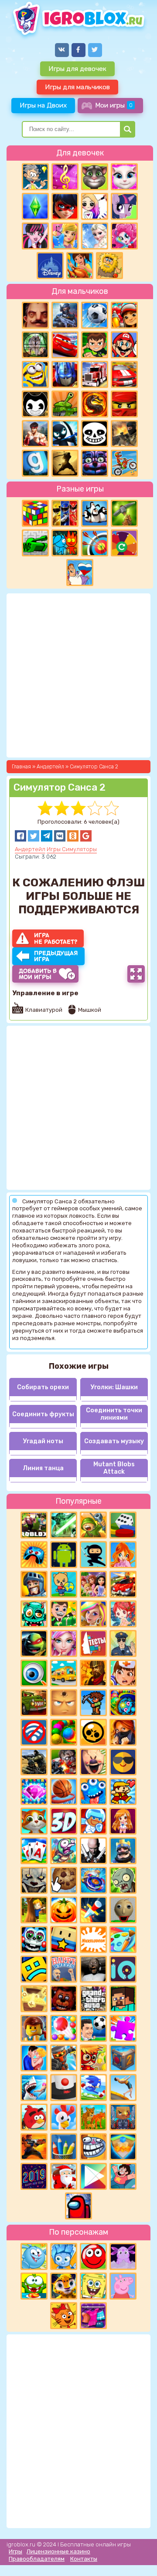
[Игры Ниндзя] (93, 1555)
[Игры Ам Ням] (34, 2286)
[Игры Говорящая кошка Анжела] (124, 177)
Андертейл (30, 849)
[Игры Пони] (124, 206)
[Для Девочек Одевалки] (93, 2316)
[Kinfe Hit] (93, 1910)
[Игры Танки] (65, 404)
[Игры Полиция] (123, 1643)
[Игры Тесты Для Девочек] (93, 1584)
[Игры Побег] (93, 1821)
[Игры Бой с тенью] (65, 463)
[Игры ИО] (123, 1969)
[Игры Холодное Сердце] (95, 236)
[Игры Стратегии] (93, 1673)
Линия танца (43, 1468)
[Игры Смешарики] (34, 2256)
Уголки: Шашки (114, 1387)
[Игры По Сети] (123, 2117)
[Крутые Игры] (123, 1762)
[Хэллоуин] (64, 1910)
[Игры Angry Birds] (34, 2117)
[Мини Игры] (34, 1555)
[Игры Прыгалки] (123, 2088)
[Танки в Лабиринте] (35, 543)
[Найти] (128, 129)
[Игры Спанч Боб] (93, 2286)
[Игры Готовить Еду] (80, 266)
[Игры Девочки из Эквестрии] (124, 236)
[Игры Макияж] (64, 1643)
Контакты (84, 2559)
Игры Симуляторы (72, 849)
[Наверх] (138, 2557)
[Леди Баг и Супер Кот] (65, 206)
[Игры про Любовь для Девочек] (34, 2058)
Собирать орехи (43, 1387)
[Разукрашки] (123, 1940)
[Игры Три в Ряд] (34, 1791)
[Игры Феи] (123, 1614)
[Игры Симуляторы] (93, 2117)
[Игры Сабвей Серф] (124, 315)
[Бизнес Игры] (64, 1614)
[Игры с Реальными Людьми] (64, 1703)
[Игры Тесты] (93, 1643)
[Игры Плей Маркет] (93, 2176)
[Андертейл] (95, 434)
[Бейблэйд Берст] (93, 1880)
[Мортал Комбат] (95, 404)
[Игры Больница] (123, 1673)
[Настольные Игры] (123, 1525)
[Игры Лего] (34, 2028)
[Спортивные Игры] (95, 543)
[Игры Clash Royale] (123, 1851)
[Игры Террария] (93, 1703)
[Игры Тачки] (65, 345)
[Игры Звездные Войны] (64, 1525)
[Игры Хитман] (93, 1851)
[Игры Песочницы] (123, 2147)
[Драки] (35, 434)
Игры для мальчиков (77, 87)
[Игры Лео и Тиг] (64, 2286)
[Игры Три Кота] (64, 2316)
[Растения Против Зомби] (123, 1880)
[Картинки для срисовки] (95, 206)
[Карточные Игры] (34, 1851)
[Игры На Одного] (123, 2176)
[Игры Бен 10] (95, 345)
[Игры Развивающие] (64, 1584)
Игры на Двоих (43, 105)
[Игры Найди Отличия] (34, 1673)
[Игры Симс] (35, 206)
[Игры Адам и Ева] (109, 266)
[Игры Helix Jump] (64, 2088)
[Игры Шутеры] (65, 315)
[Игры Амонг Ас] (78, 2206)
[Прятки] (34, 1910)
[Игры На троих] (65, 513)
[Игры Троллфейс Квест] (93, 2147)
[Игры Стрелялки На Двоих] (34, 1762)
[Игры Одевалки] (65, 236)
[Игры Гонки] (124, 374)
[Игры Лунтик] (123, 2256)
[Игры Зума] (123, 1703)
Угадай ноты (43, 1441)
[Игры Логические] (35, 177)
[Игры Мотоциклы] (124, 463)
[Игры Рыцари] (34, 1584)
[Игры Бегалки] (93, 2088)
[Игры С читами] (34, 1999)
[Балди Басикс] (123, 1910)
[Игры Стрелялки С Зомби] (64, 1762)
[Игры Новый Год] (64, 2176)
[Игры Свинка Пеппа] (123, 2286)
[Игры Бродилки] (93, 2058)
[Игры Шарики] (64, 2028)
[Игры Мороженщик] (93, 1762)
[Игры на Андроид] (64, 1555)
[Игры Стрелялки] (34, 2147)
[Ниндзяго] (124, 404)
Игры (15, 2551)
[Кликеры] (64, 1880)
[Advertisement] (78, 2430)
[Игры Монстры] (93, 1791)
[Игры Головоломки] (35, 513)
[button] (20, 836)
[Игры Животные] (34, 1821)
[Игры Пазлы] (123, 2028)
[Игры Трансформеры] (65, 374)
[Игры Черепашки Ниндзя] (34, 1643)
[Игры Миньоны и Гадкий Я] (35, 374)
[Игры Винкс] (123, 1555)
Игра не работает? (56, 938)
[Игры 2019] (34, 2176)
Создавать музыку (114, 1441)
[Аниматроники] (34, 1940)
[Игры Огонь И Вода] (65, 543)
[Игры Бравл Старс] (93, 1732)
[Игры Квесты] (123, 2058)
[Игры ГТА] (93, 1999)
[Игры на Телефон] (34, 1732)
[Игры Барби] (93, 1614)
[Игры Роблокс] (34, 1525)
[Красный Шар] (93, 2256)
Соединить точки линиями (114, 1414)
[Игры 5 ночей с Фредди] (64, 1999)
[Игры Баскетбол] (64, 1791)
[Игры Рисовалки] (64, 2147)
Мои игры (114, 105)
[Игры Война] (93, 1525)
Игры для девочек (77, 69)
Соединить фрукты (43, 1414)
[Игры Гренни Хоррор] (93, 1969)
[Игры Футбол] (95, 315)
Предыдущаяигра (56, 956)
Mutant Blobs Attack (114, 1468)
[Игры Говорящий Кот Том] (95, 177)
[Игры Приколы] (64, 1851)
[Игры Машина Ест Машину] (34, 1703)
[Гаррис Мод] (35, 463)
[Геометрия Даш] (34, 1969)
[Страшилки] (34, 1880)
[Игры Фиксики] (64, 2256)
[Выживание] (124, 513)
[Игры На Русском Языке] (80, 572)
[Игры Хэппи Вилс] (64, 1969)
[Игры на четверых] (95, 513)
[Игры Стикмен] (65, 434)
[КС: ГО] (124, 434)
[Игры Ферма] (64, 2117)
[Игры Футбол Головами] (93, 2028)
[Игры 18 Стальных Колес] (95, 374)
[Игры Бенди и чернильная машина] (35, 404)
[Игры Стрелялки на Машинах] (123, 1584)
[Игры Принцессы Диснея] (50, 266)
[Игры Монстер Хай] (35, 236)
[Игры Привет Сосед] (35, 315)
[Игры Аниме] (123, 1821)
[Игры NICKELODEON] (93, 1940)
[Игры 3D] (64, 1821)
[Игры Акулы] (34, 2088)
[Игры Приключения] (64, 2058)
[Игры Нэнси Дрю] (123, 1732)
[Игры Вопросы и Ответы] (124, 543)
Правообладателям (37, 2559)
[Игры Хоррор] (95, 463)
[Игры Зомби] (34, 1614)
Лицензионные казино (58, 2551)
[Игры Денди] (123, 1791)
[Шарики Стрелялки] (64, 1732)
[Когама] (64, 1940)
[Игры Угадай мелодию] (65, 177)
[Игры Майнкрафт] (123, 1999)
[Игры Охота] (35, 345)
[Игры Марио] (124, 345)
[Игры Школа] (64, 1673)
